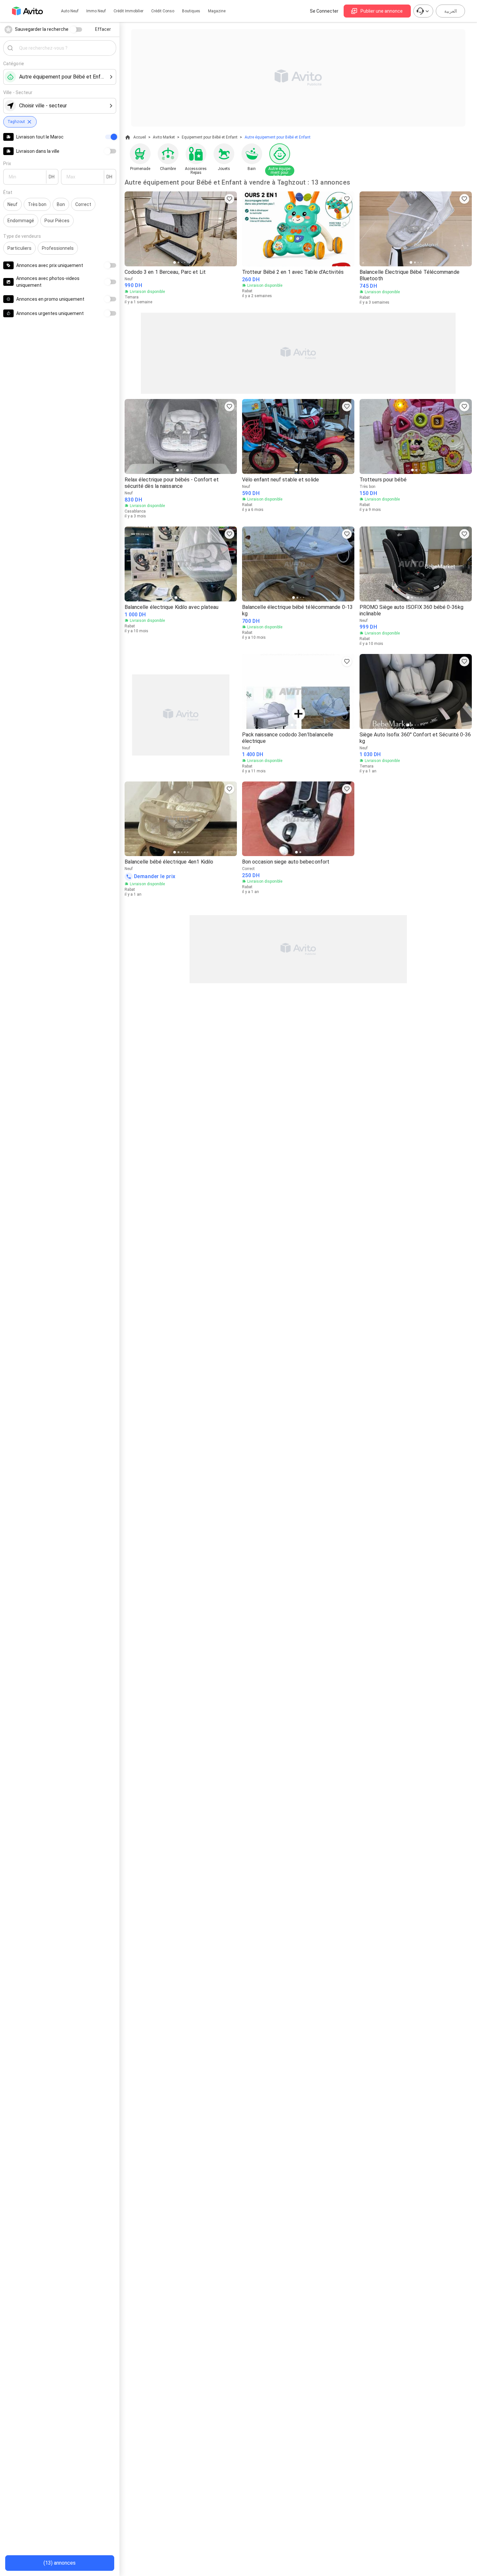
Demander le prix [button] (155, 876)
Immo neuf (96, 11)
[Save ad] (229, 199)
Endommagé (21, 221)
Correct (83, 204)
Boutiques (191, 11)
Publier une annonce (382, 11)
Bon (61, 204)
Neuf (12, 204)
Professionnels (58, 248)
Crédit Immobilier (128, 11)
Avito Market (164, 137)
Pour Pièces (57, 221)
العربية (451, 11)
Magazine (217, 11)
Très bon (37, 204)
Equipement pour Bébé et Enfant (210, 137)
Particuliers (19, 248)
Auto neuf (70, 11)
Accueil (140, 137)
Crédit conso (163, 11)
